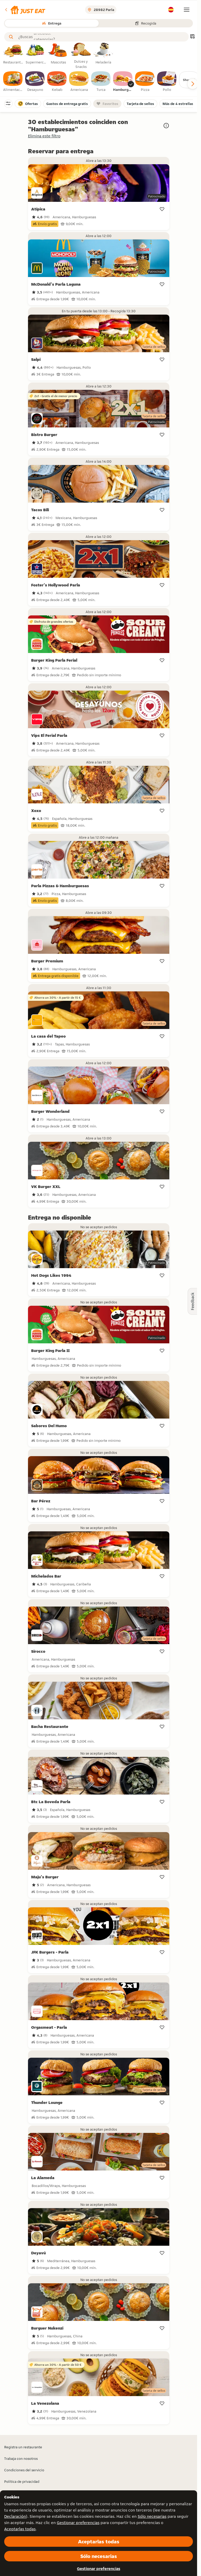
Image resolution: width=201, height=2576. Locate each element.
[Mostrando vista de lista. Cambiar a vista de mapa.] (192, 37)
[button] (25, 10)
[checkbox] (13, 82)
